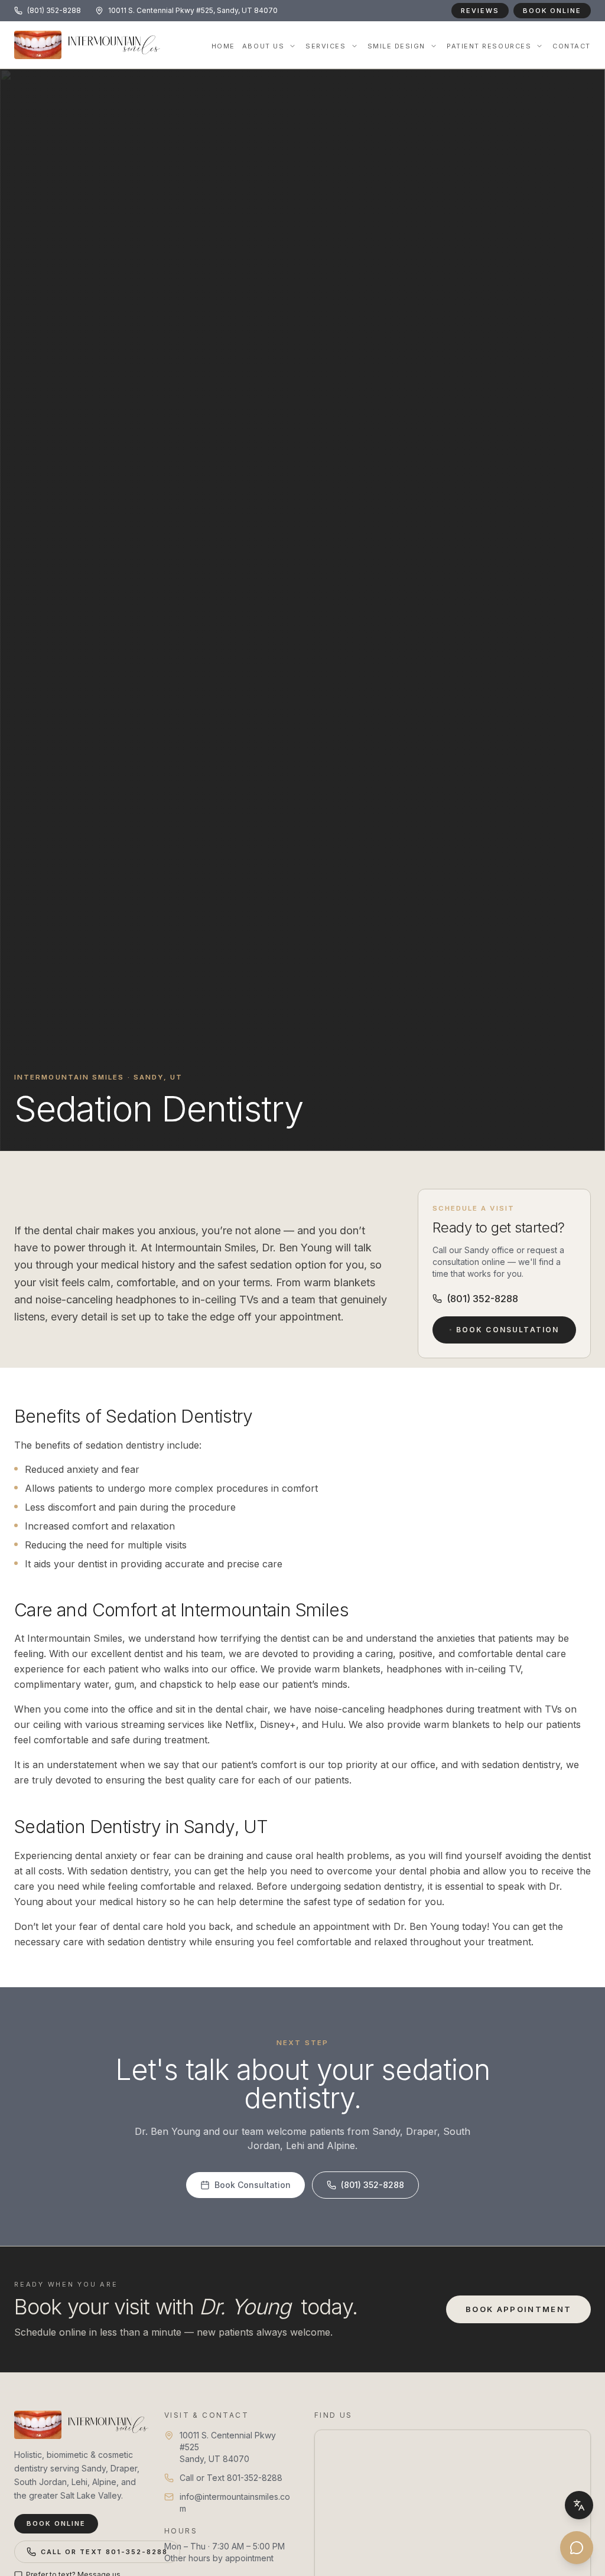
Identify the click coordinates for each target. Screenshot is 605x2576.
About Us (263, 46)
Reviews (480, 11)
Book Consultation (507, 1330)
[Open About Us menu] (292, 46)
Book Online (552, 11)
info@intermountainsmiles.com (235, 2502)
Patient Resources (489, 46)
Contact (572, 46)
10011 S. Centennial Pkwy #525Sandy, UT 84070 (228, 2447)
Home (223, 46)
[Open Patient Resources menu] (539, 46)
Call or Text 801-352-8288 (104, 2552)
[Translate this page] (579, 2505)
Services (326, 46)
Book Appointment (518, 2309)
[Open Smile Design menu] (434, 46)
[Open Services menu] (354, 46)
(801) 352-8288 (482, 1299)
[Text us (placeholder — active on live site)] (577, 2548)
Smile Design (396, 46)
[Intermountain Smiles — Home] (77, 2425)
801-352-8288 (255, 2478)
